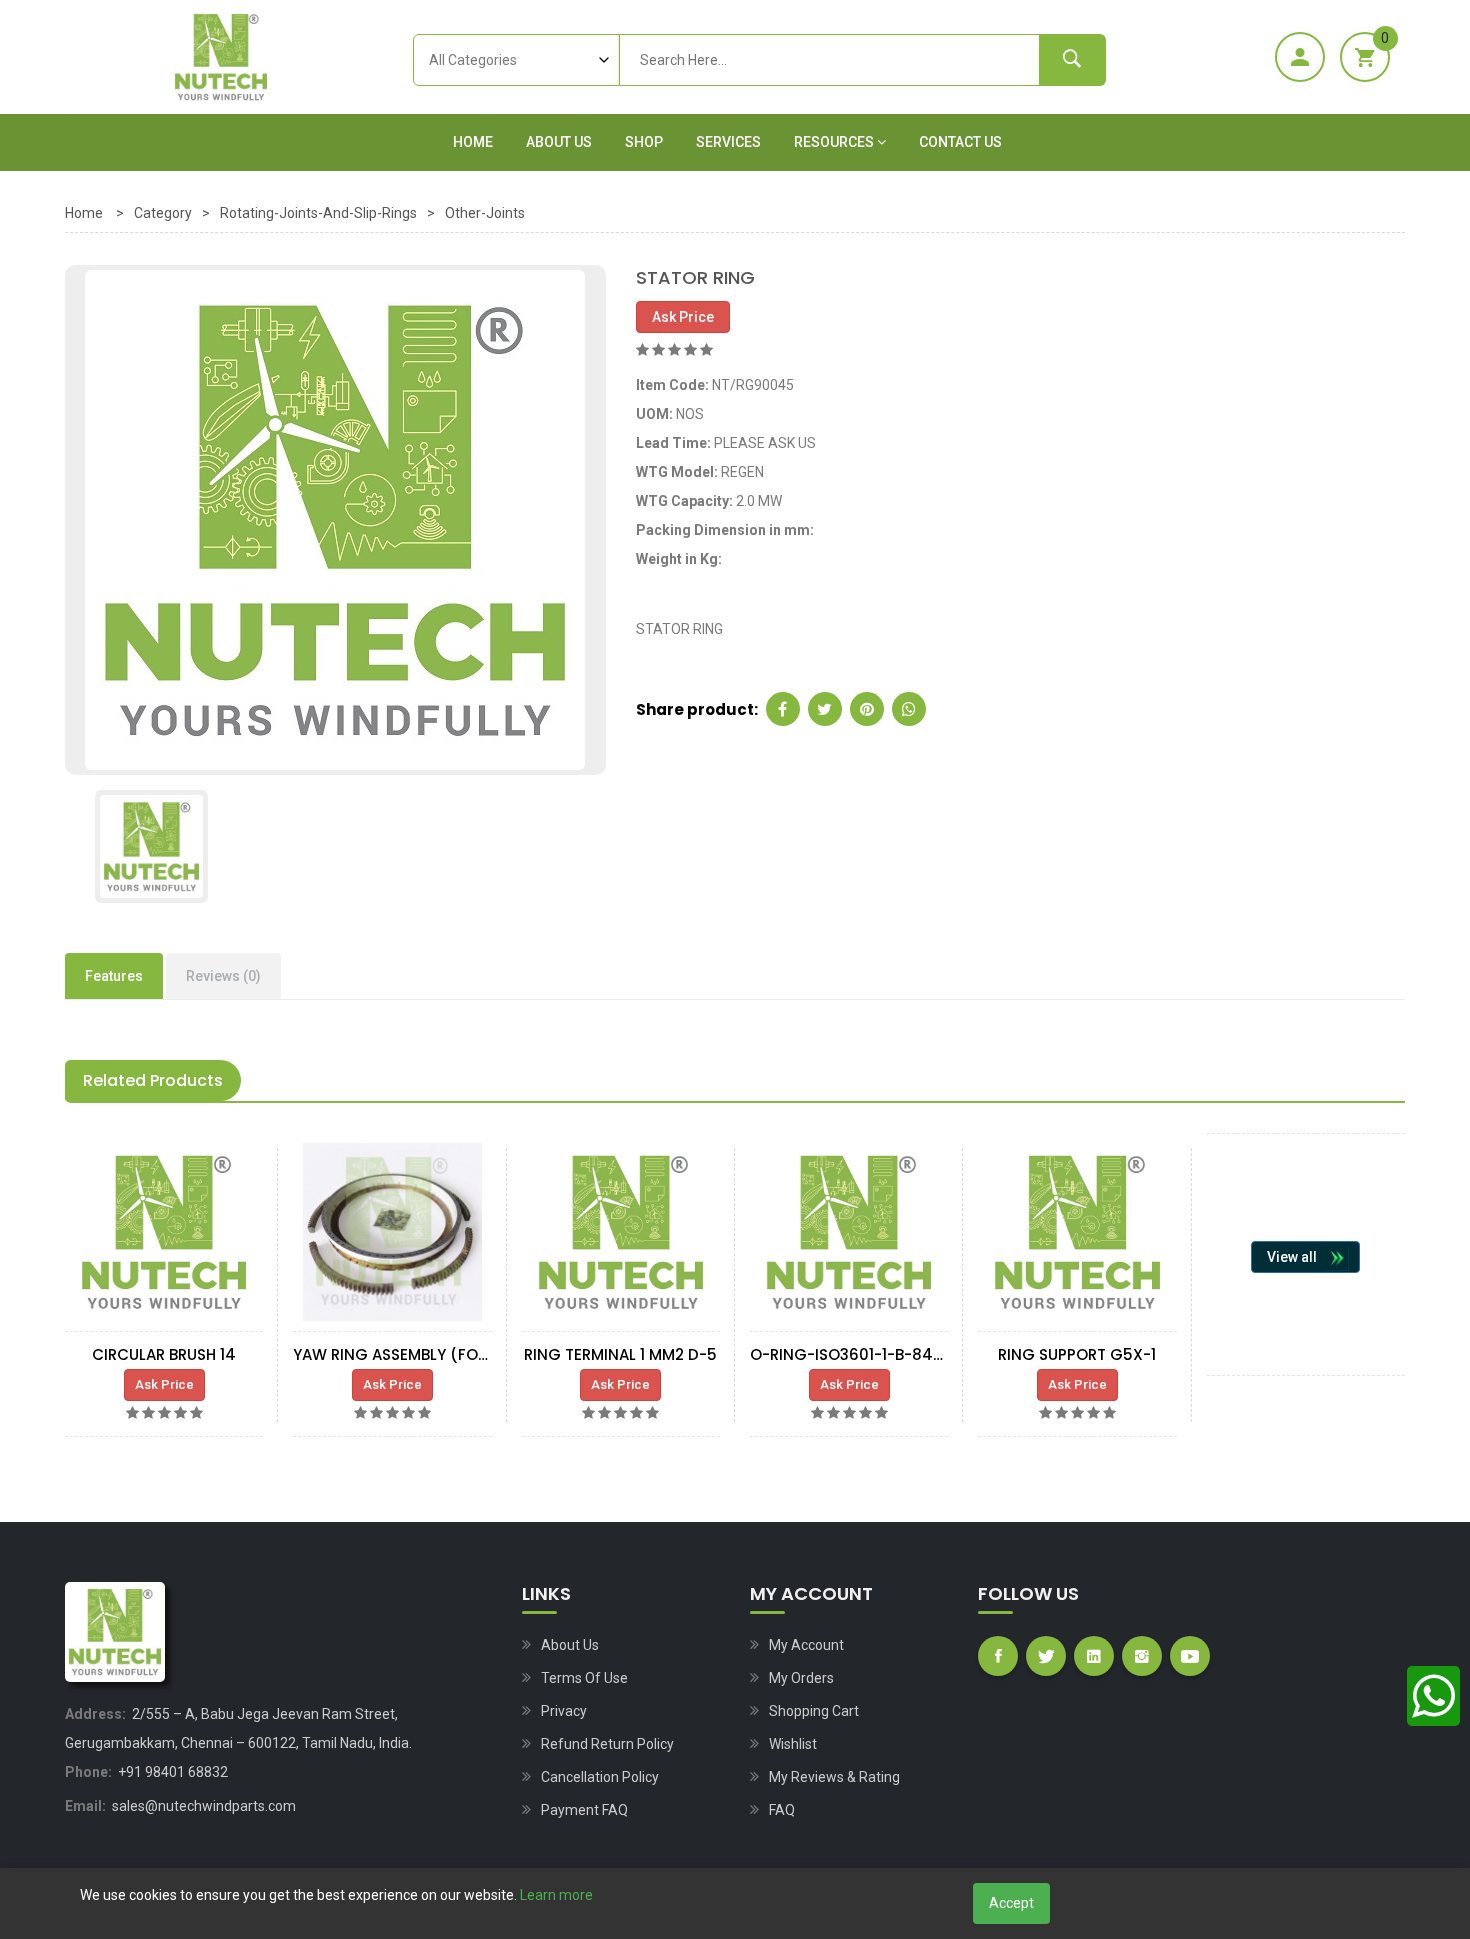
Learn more (556, 1895)
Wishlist (793, 1744)
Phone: (88, 1772)
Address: (95, 1714)
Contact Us (960, 142)
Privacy (564, 1711)
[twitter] (825, 709)
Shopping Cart (814, 1711)
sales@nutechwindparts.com (204, 1806)
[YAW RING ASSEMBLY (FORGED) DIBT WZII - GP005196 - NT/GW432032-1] (392, 1232)
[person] (1300, 57)
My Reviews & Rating (834, 1777)
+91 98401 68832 (173, 1772)
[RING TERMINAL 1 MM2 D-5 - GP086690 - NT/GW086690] (621, 1232)
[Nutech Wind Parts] (221, 57)
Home (473, 142)
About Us (559, 142)
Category (163, 213)
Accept (1011, 1903)
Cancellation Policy (600, 1777)
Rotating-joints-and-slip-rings (318, 213)
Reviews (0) (223, 976)
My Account (806, 1645)
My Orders (801, 1678)
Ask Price (683, 317)
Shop (644, 142)
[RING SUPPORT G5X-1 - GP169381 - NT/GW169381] (1077, 1232)
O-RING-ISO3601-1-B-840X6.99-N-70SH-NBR (919, 1354)
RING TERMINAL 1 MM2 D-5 (620, 1354)
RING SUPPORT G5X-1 (1077, 1354)
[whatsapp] (909, 709)
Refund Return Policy (607, 1744)
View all (1292, 1257)
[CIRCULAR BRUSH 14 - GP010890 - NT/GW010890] (164, 1232)
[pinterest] (867, 709)
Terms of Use (584, 1678)
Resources (835, 142)
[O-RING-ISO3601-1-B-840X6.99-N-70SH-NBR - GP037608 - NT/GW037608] (849, 1232)
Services (728, 142)
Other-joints (485, 213)
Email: (85, 1806)
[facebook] (783, 709)
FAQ (782, 1810)
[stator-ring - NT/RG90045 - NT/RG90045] (335, 519)
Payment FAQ (584, 1810)
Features (114, 976)
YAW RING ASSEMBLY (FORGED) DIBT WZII (446, 1354)
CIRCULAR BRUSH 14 (164, 1354)
